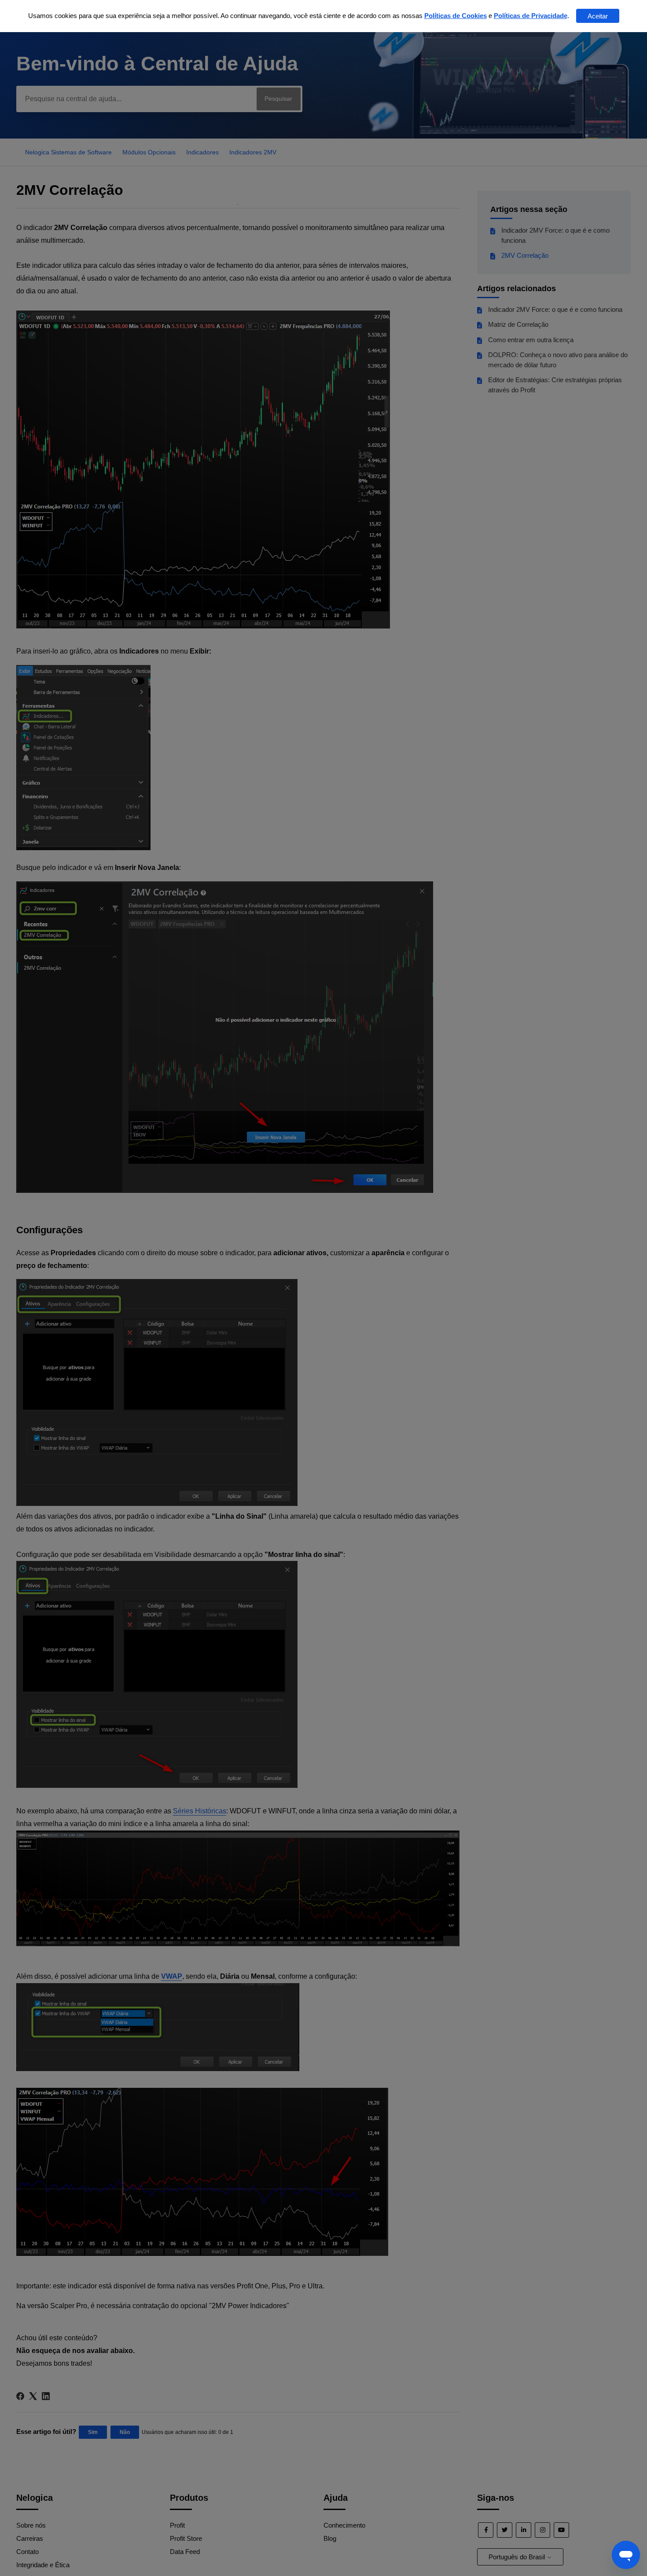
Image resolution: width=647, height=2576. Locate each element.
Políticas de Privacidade (531, 16)
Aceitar (598, 16)
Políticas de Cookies (456, 16)
